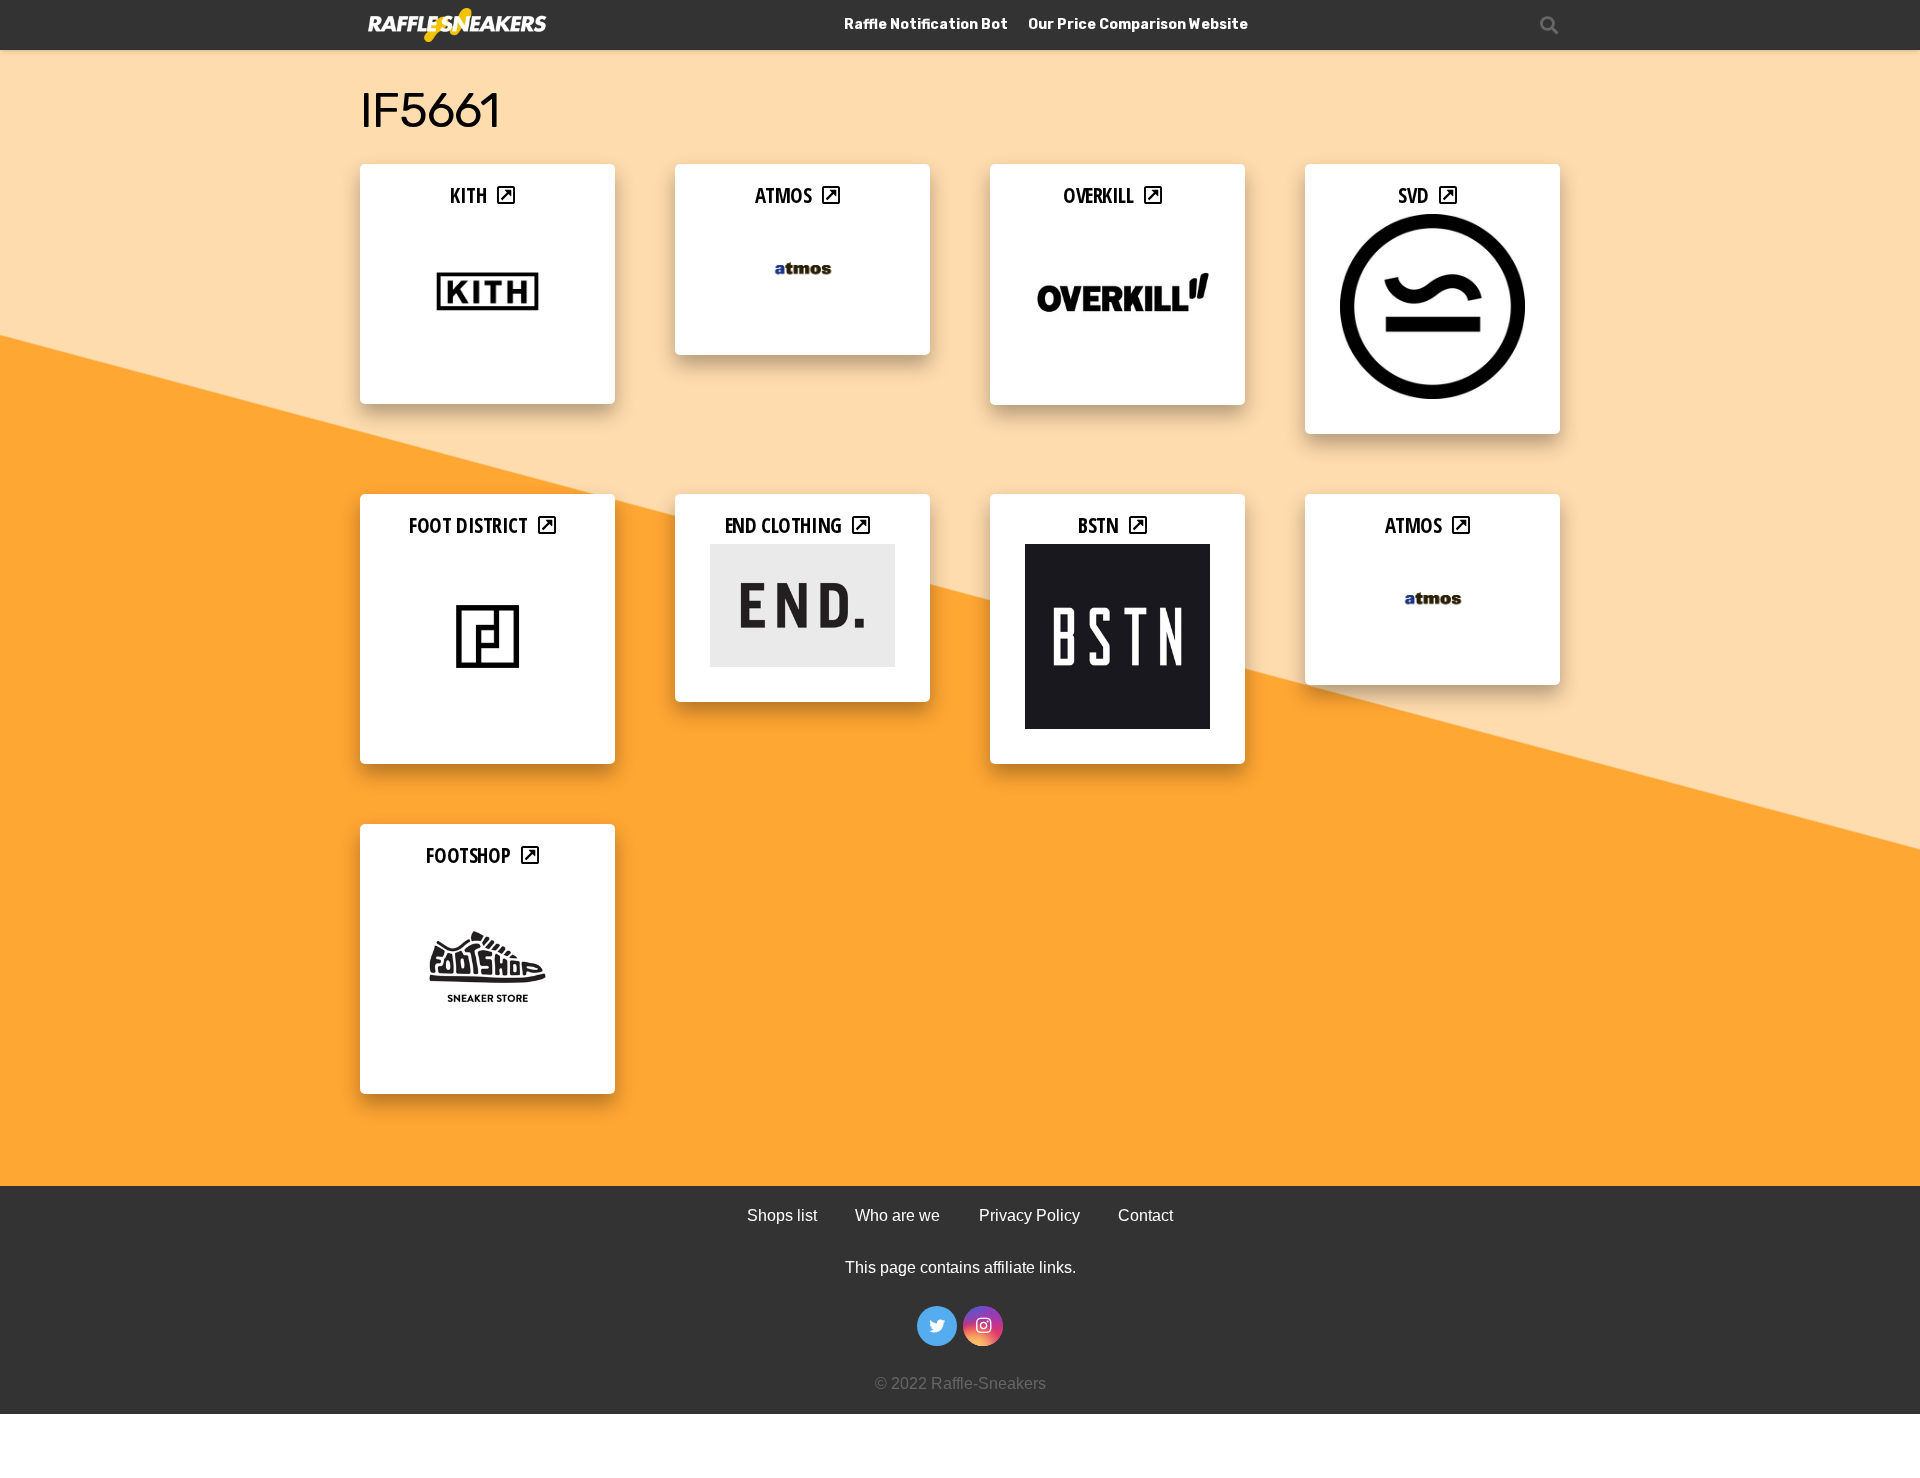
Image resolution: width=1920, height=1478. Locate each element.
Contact (1145, 1215)
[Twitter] (937, 1326)
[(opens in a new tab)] (487, 227)
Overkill (1098, 195)
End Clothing (783, 525)
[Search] (1549, 25)
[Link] (455, 25)
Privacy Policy (1029, 1215)
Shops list (782, 1215)
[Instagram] (983, 1326)
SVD (1413, 195)
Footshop (468, 855)
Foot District (468, 525)
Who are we (897, 1215)
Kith (468, 195)
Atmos (783, 195)
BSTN (1098, 525)
